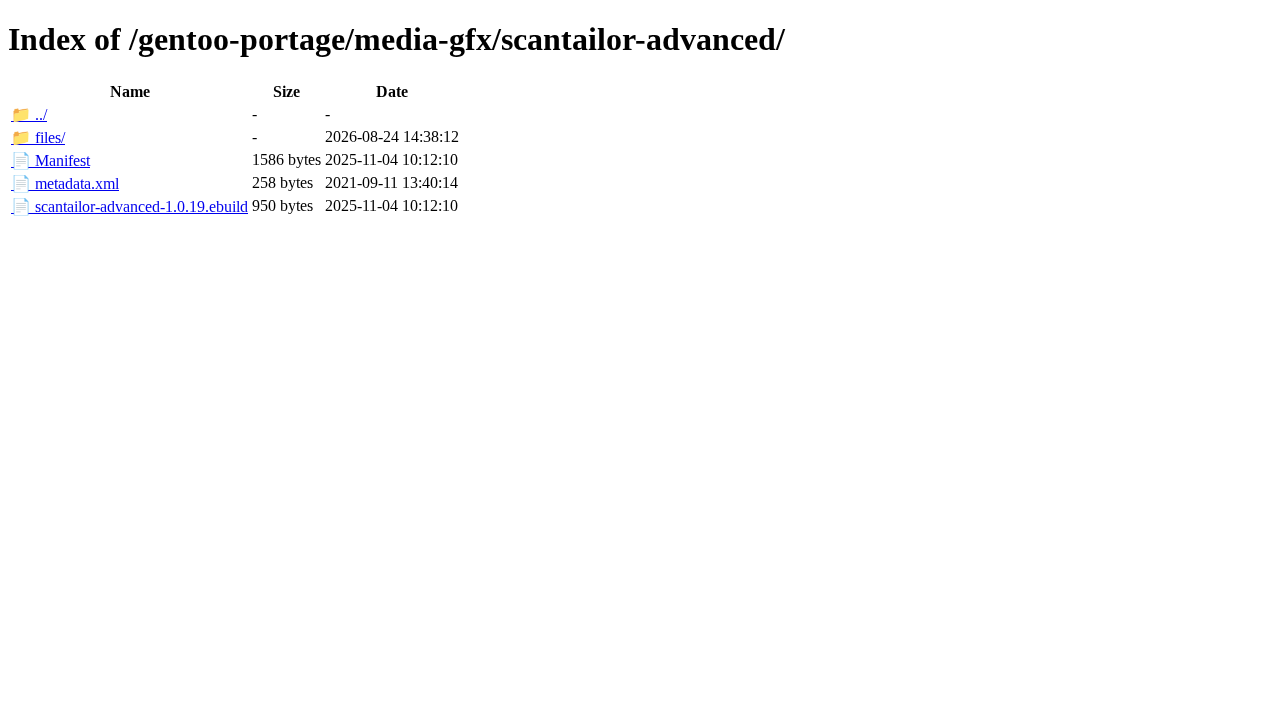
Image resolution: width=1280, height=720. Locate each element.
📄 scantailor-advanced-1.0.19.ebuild (129, 206)
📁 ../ (29, 114)
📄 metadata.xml (65, 183)
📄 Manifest (50, 160)
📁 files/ (38, 137)
